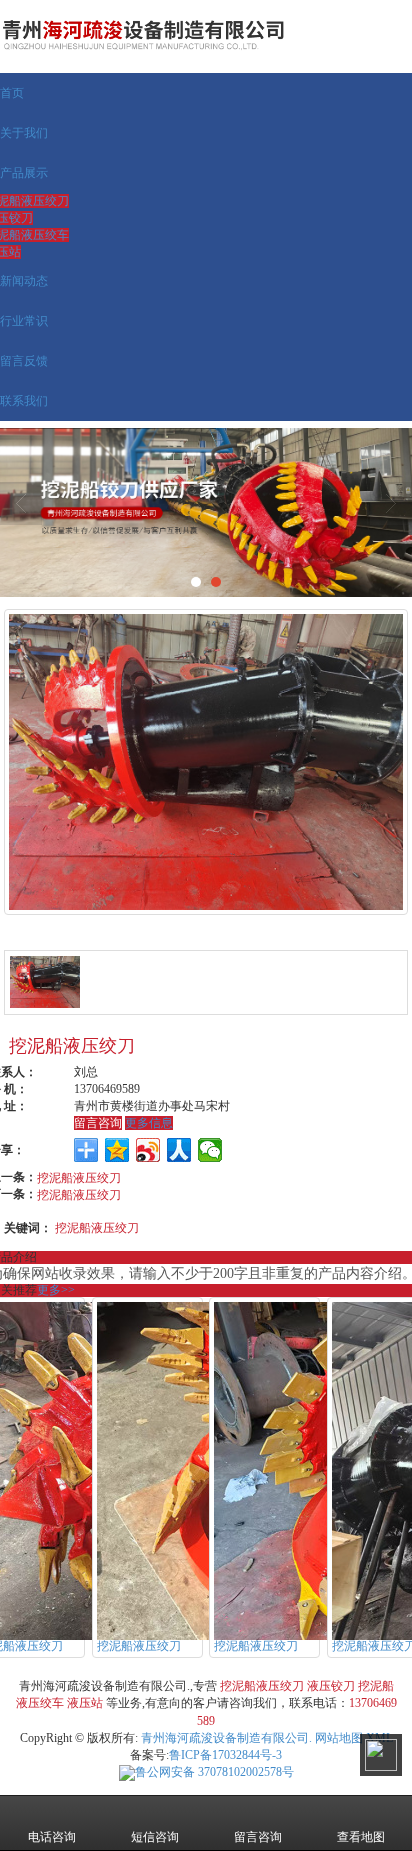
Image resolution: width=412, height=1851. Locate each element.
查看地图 (361, 1837)
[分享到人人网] (179, 1150)
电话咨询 (52, 1837)
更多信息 (149, 1123)
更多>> (56, 1290)
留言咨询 (98, 1123)
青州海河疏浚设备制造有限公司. (226, 1738)
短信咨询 (155, 1837)
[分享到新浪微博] (148, 1150)
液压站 (85, 1703)
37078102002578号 (214, 1772)
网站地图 (339, 1738)
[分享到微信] (210, 1150)
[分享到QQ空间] (117, 1150)
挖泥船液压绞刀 (79, 1176)
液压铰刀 (331, 1686)
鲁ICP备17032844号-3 (225, 1755)
